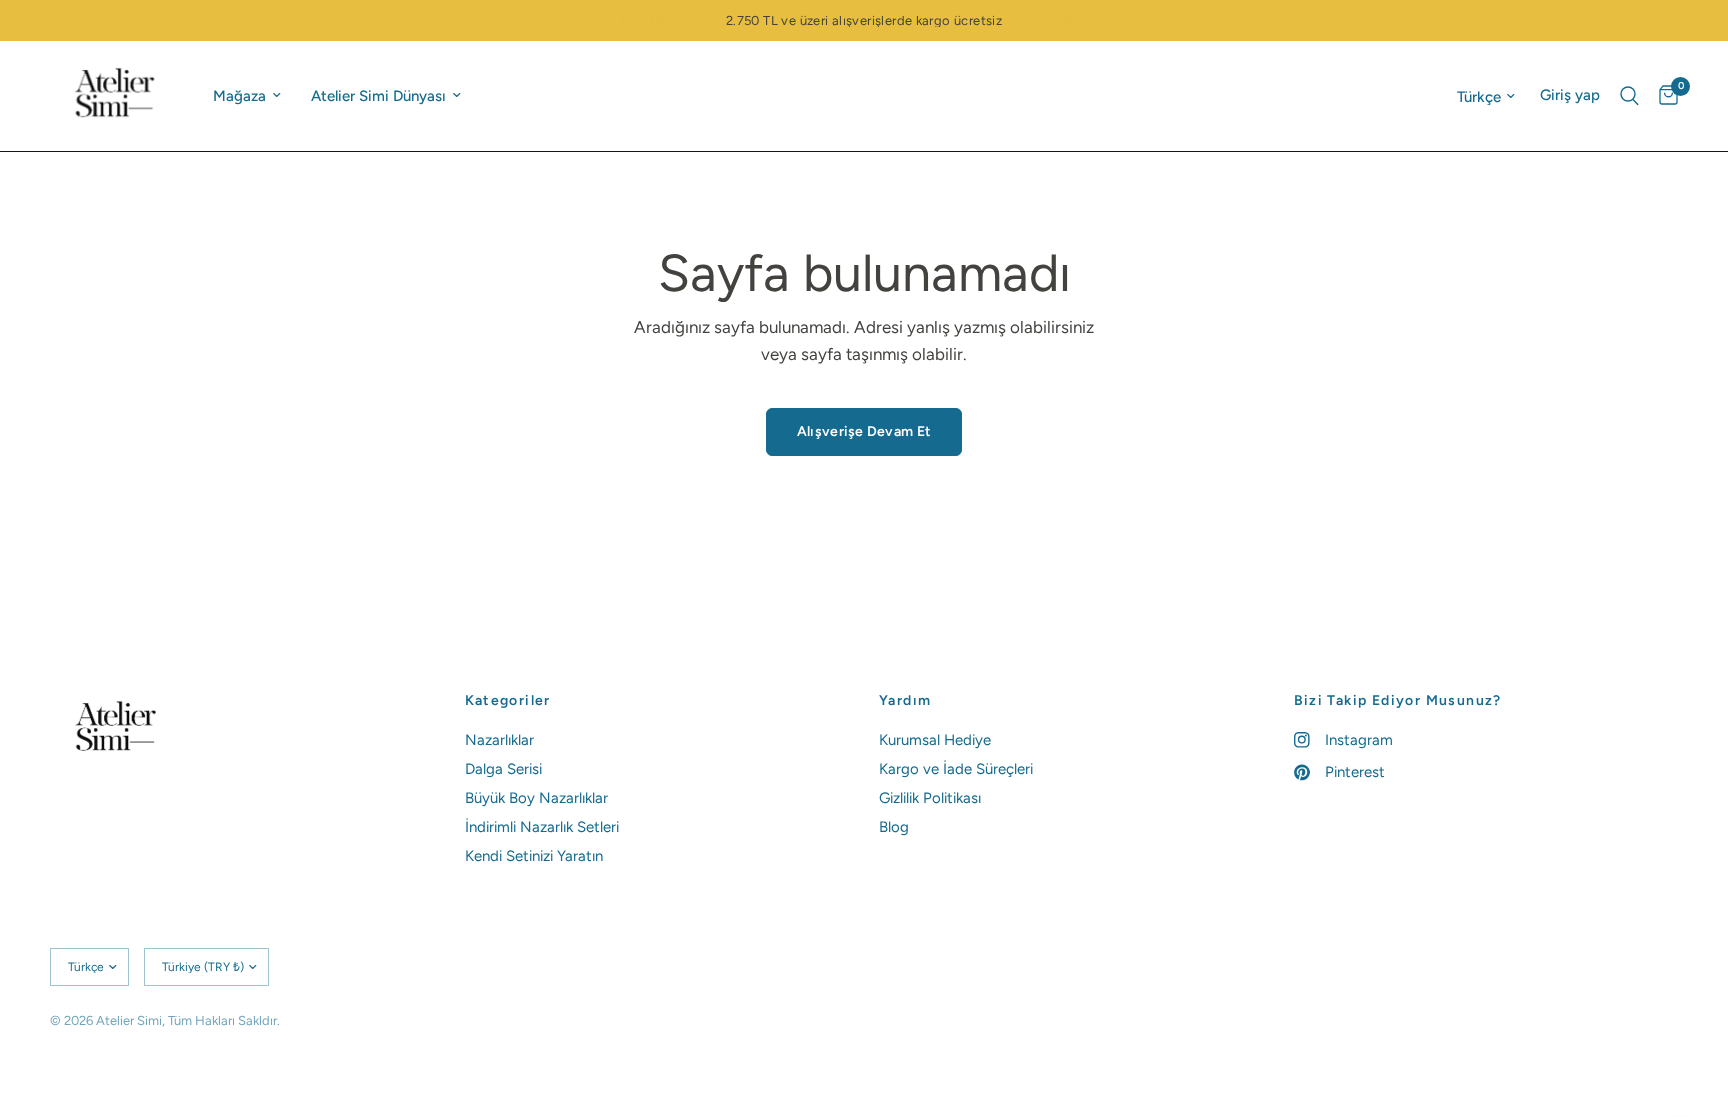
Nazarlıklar (499, 740)
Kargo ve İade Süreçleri (956, 769)
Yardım (905, 701)
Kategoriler (508, 701)
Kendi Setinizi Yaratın (534, 856)
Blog (894, 827)
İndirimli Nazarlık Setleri (542, 827)
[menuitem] (247, 96)
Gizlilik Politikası (930, 798)
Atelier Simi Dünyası (378, 96)
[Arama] (1629, 96)
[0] (1663, 96)
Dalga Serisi (503, 769)
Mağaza (239, 96)
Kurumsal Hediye (935, 740)
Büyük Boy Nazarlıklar (536, 798)
